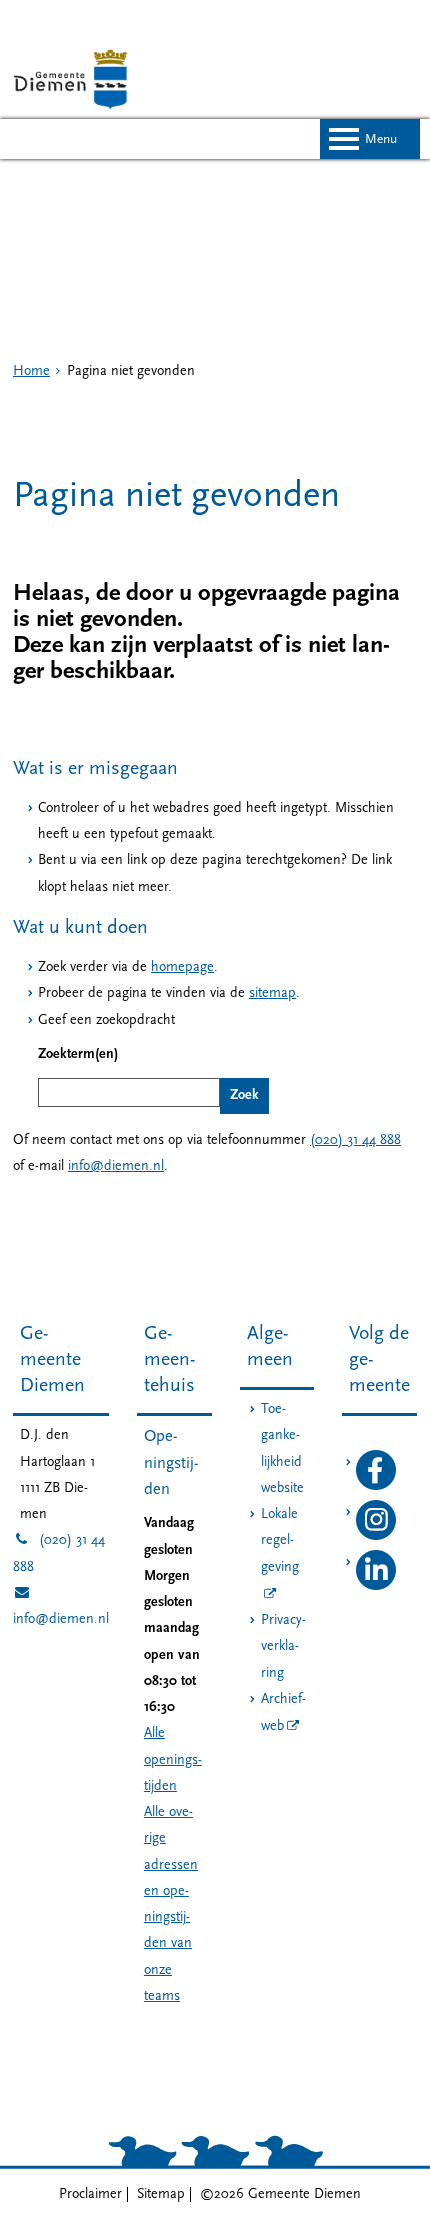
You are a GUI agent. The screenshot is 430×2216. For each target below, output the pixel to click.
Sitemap (161, 2194)
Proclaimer (90, 2194)
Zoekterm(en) (78, 1054)
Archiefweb (283, 1713)
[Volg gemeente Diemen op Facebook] (376, 1486)
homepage (182, 967)
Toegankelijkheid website (282, 1449)
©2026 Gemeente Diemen (280, 2194)
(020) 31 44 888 (355, 1140)
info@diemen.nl (116, 1166)
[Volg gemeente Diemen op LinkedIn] (376, 1586)
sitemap (272, 993)
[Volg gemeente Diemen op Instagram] (376, 1536)
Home (31, 371)
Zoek (244, 1095)
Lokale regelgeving (280, 1541)
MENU (381, 139)
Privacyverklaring (283, 1647)
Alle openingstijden (173, 1760)
